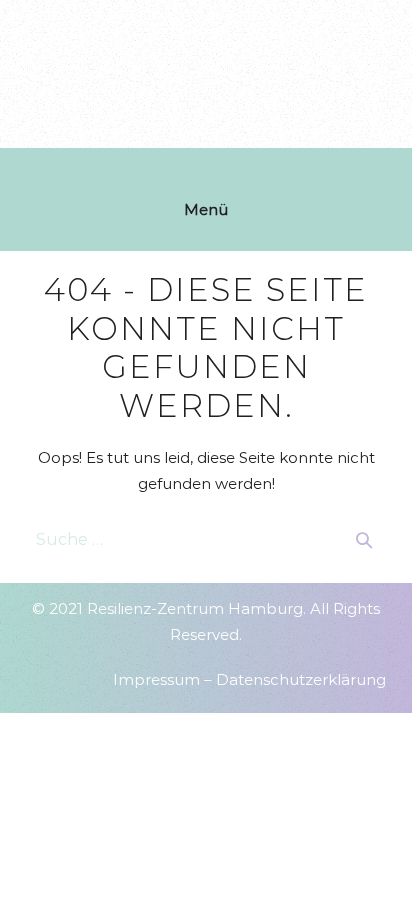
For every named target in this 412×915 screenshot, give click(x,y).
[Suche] (364, 540)
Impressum (156, 679)
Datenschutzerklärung (301, 679)
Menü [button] (206, 209)
